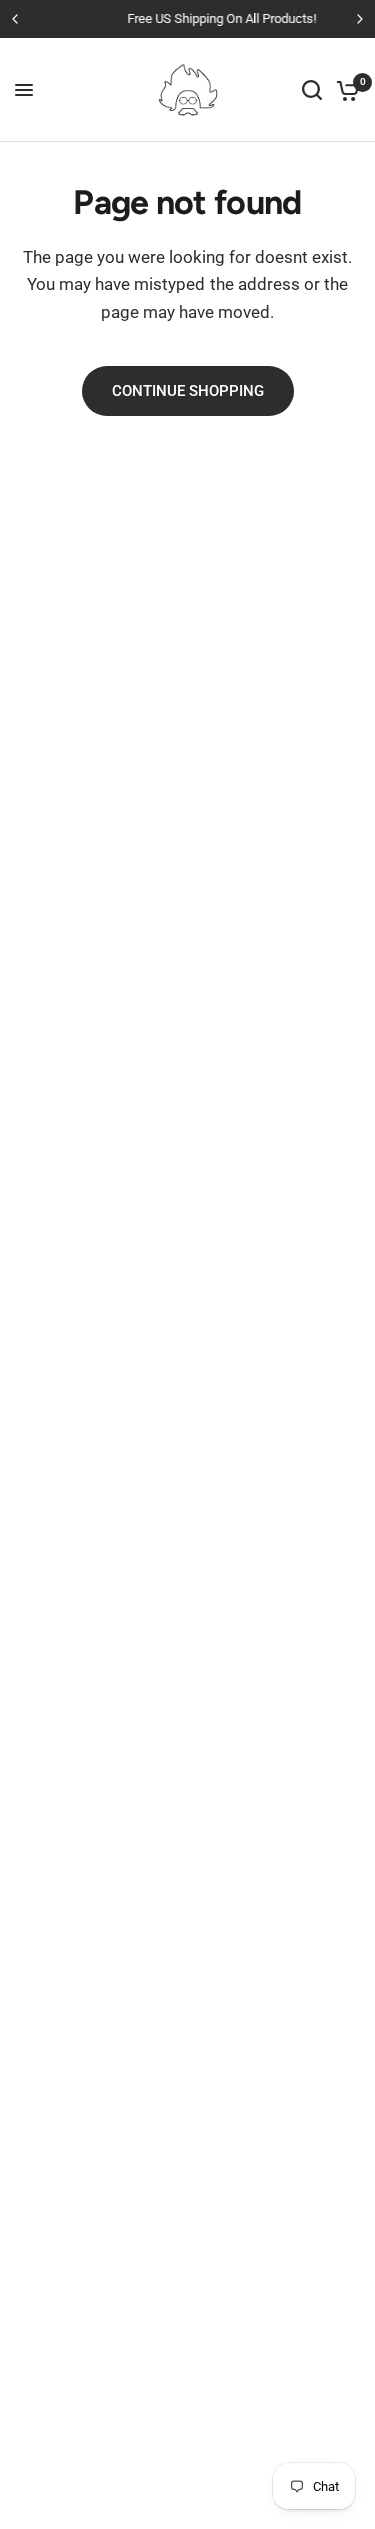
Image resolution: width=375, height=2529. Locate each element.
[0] (344, 90)
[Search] (312, 90)
